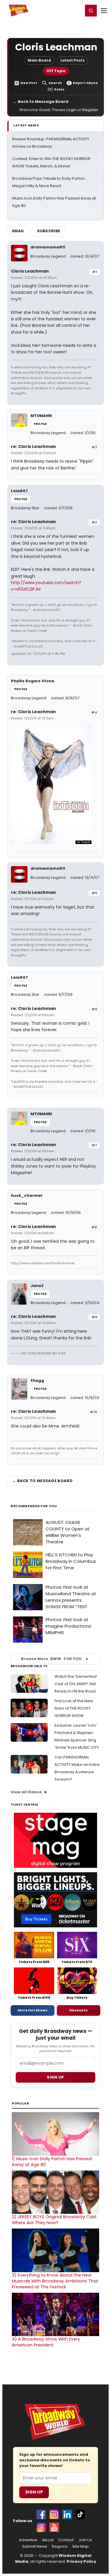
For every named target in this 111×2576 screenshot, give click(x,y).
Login (76, 10)
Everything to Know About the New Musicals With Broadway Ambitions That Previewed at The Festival (55, 2281)
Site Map (81, 2547)
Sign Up (34, 2492)
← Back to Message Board (41, 102)
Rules (59, 89)
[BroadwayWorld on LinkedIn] (67, 2514)
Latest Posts (73, 60)
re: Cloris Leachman (33, 446)
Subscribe (49, 231)
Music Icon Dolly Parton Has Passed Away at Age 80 (52, 2162)
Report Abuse (85, 83)
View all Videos (26, 1792)
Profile (40, 424)
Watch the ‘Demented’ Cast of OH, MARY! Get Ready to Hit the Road (76, 1684)
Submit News (35, 2547)
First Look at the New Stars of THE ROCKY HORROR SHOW (74, 1708)
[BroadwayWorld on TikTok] (80, 2514)
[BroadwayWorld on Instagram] (54, 2514)
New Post (29, 83)
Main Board (39, 60)
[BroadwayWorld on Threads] (41, 2527)
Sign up (55, 2077)
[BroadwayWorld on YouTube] (54, 2527)
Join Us (85, 2540)
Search (55, 83)
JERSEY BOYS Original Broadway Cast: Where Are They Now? (55, 2220)
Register (59, 10)
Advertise (28, 2540)
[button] (91, 11)
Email (18, 231)
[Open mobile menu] (104, 11)
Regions (60, 2547)
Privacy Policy (81, 2561)
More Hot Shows (33, 2010)
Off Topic (56, 71)
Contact (66, 2540)
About (48, 2540)
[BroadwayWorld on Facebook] (41, 2514)
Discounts (78, 2010)
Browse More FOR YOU (51, 1659)
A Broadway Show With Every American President (46, 2342)
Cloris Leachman (30, 271)
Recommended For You (34, 1506)
